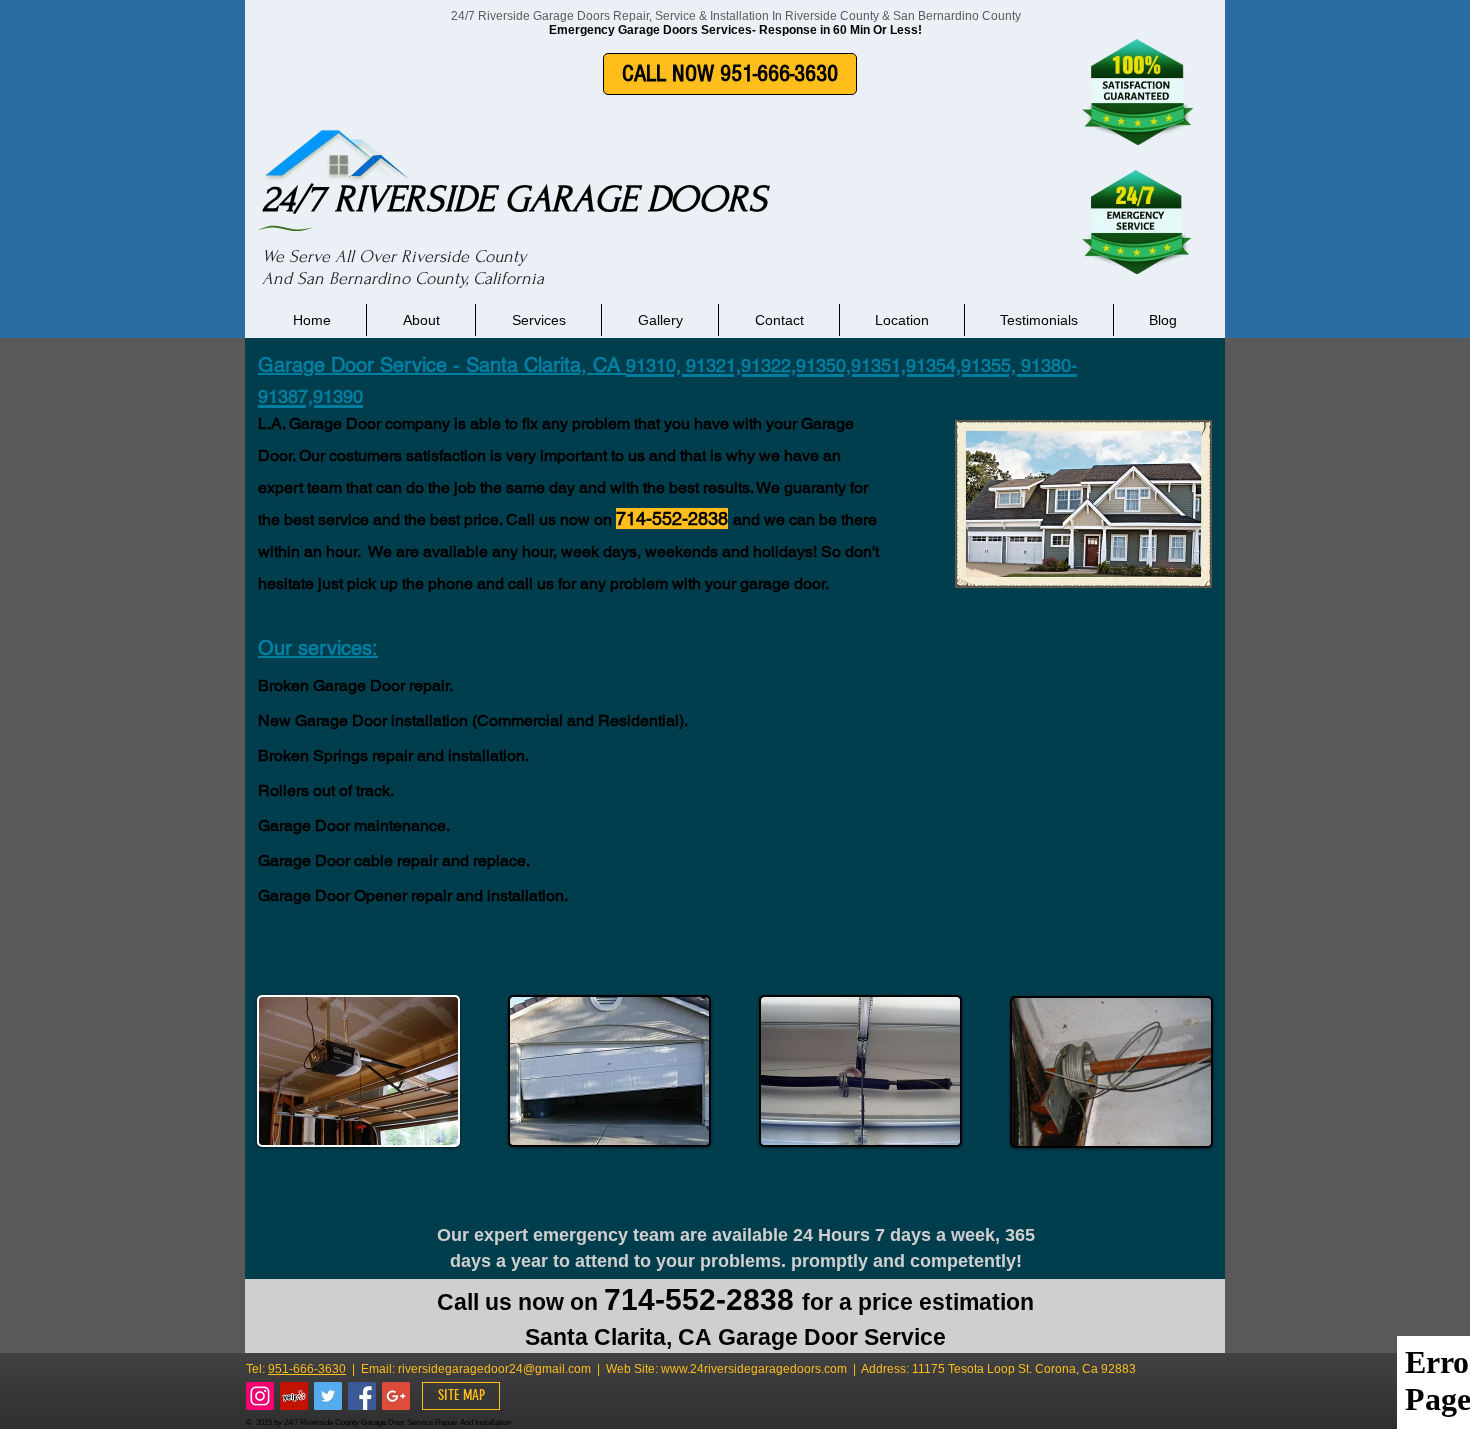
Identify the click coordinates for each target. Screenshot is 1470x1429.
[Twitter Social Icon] (328, 1396)
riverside (421, 1369)
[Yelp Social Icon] (294, 1396)
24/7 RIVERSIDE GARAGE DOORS (514, 199)
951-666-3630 (307, 1369)
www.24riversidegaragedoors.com (754, 1369)
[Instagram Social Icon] (260, 1396)
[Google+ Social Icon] (396, 1396)
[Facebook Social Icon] (362, 1396)
